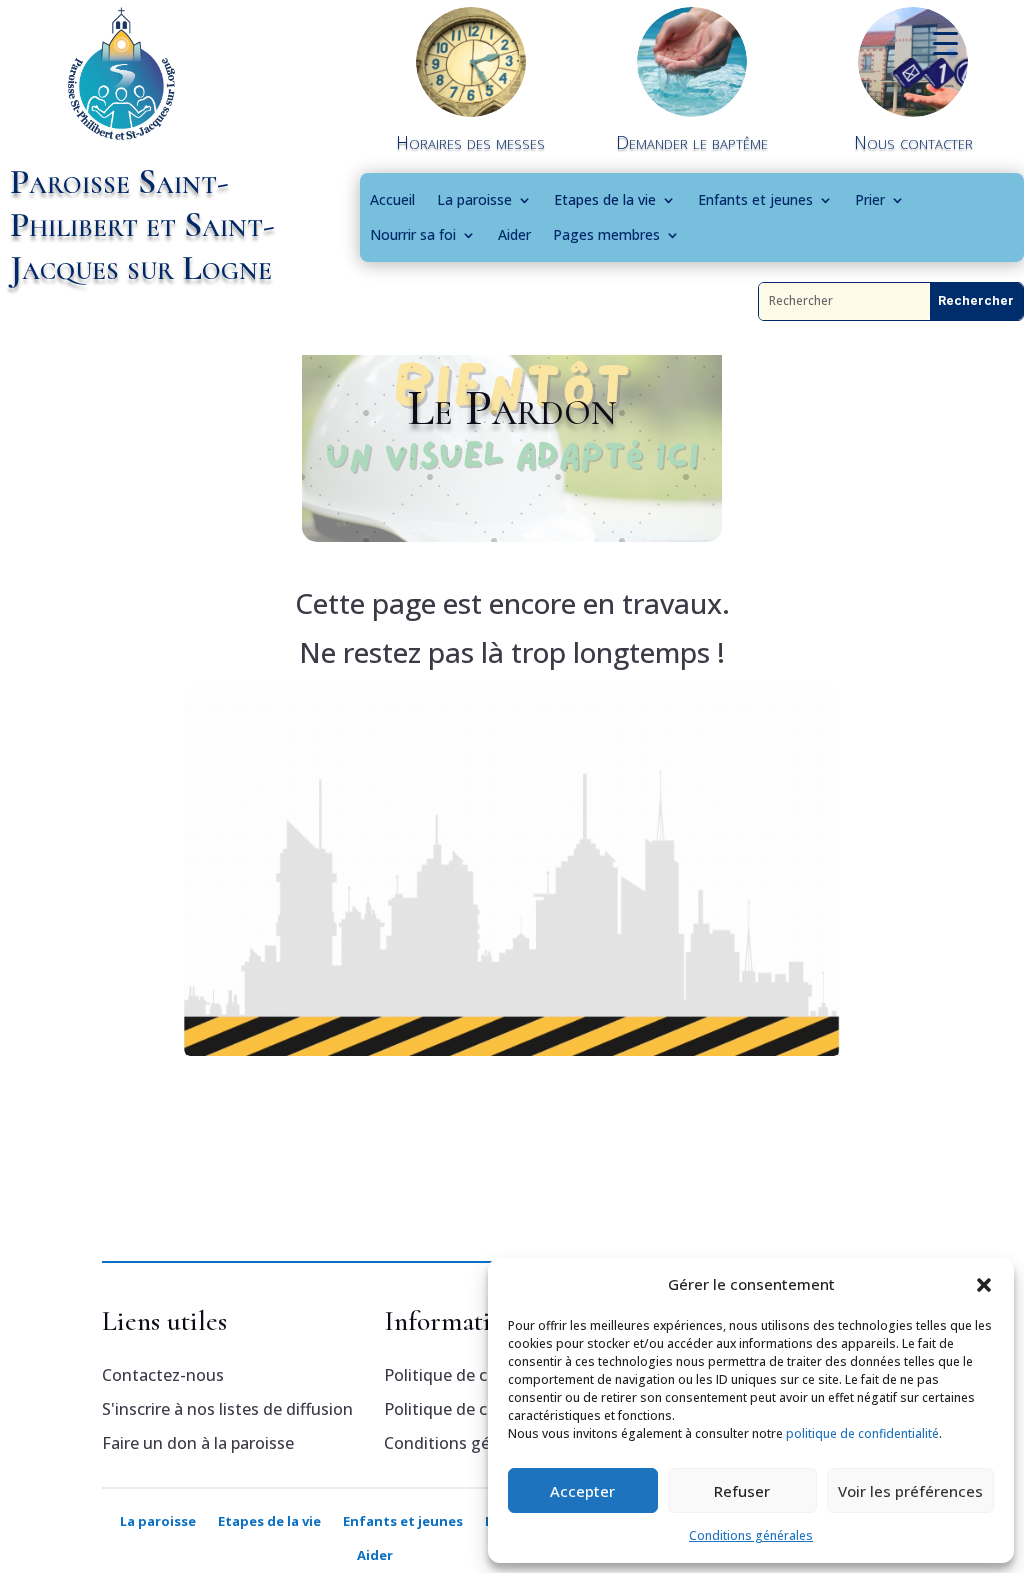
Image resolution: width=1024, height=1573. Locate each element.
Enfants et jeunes (755, 200)
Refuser (742, 1491)
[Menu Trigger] (945, 42)
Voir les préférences (910, 1491)
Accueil (392, 200)
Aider (514, 235)
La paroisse (474, 200)
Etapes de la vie (605, 200)
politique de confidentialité (862, 1433)
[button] (984, 1285)
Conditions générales (751, 1535)
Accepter (582, 1491)
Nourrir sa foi (413, 235)
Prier (870, 200)
